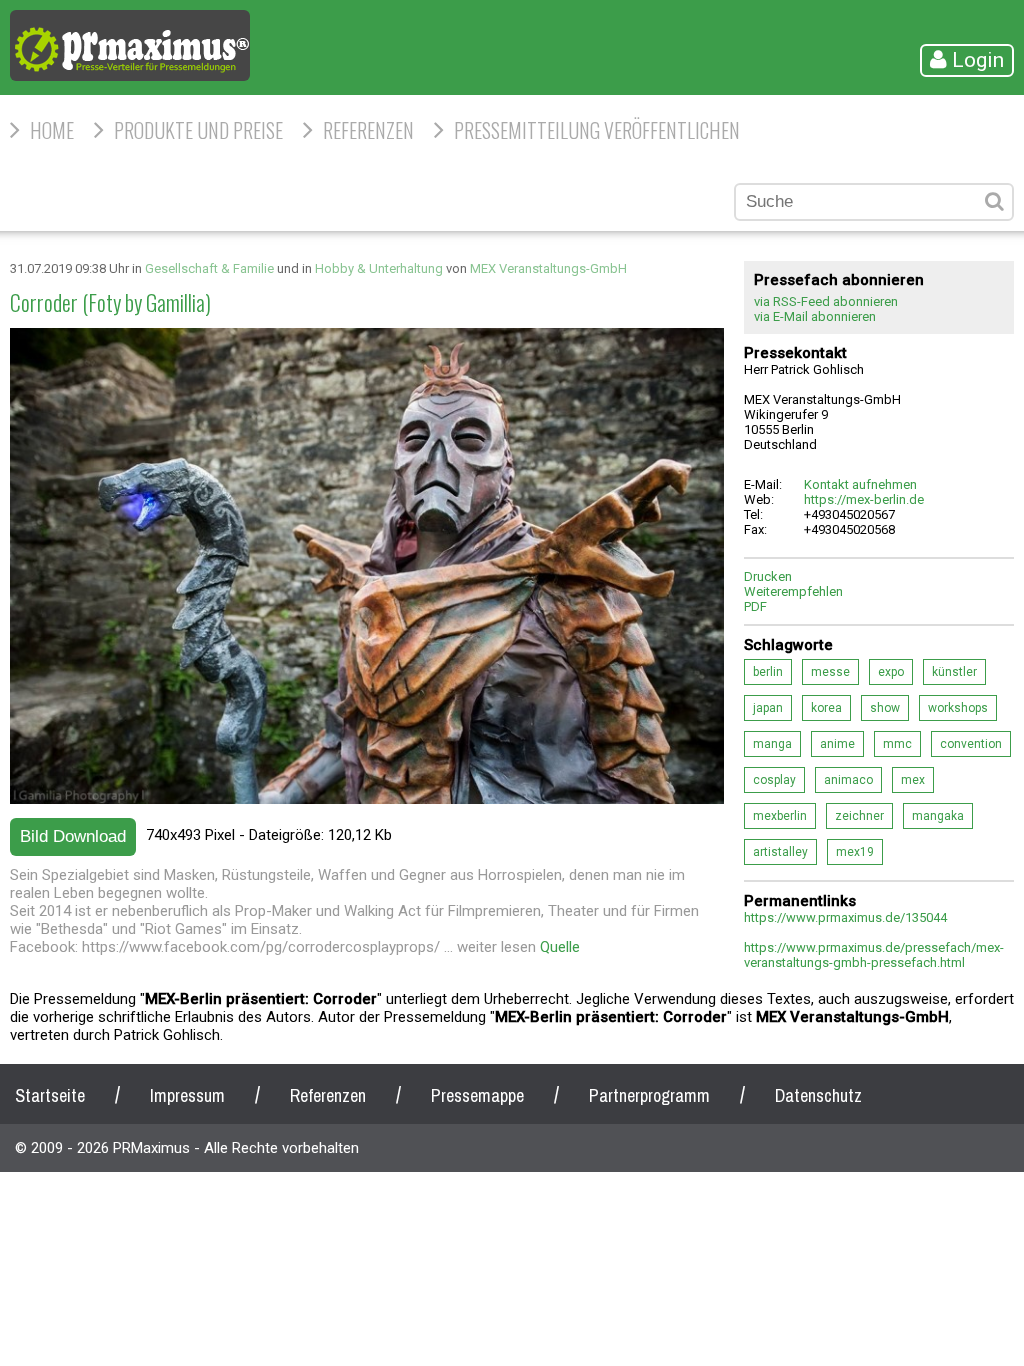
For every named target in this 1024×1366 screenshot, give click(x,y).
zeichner (859, 816)
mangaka (938, 816)
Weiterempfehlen (793, 591)
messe (830, 672)
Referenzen (368, 130)
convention (971, 744)
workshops (958, 708)
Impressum (187, 1095)
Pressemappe (477, 1095)
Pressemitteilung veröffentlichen (597, 130)
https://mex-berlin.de (864, 499)
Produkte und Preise (198, 130)
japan (768, 708)
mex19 (855, 852)
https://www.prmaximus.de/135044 (845, 917)
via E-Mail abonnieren (815, 316)
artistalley (780, 852)
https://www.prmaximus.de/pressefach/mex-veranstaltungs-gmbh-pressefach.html (874, 955)
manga (772, 744)
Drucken (768, 576)
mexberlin (780, 816)
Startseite (50, 1095)
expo (891, 672)
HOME (52, 130)
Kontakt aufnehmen (860, 484)
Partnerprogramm (649, 1095)
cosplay (774, 780)
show (885, 708)
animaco (848, 780)
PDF (755, 606)
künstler (954, 672)
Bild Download (73, 836)
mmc (897, 744)
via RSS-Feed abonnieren (826, 301)
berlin (768, 672)
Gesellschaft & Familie (209, 268)
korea (826, 708)
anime (837, 744)
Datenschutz (818, 1095)
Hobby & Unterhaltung (379, 268)
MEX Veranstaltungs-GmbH (548, 268)
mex (913, 780)
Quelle (560, 947)
